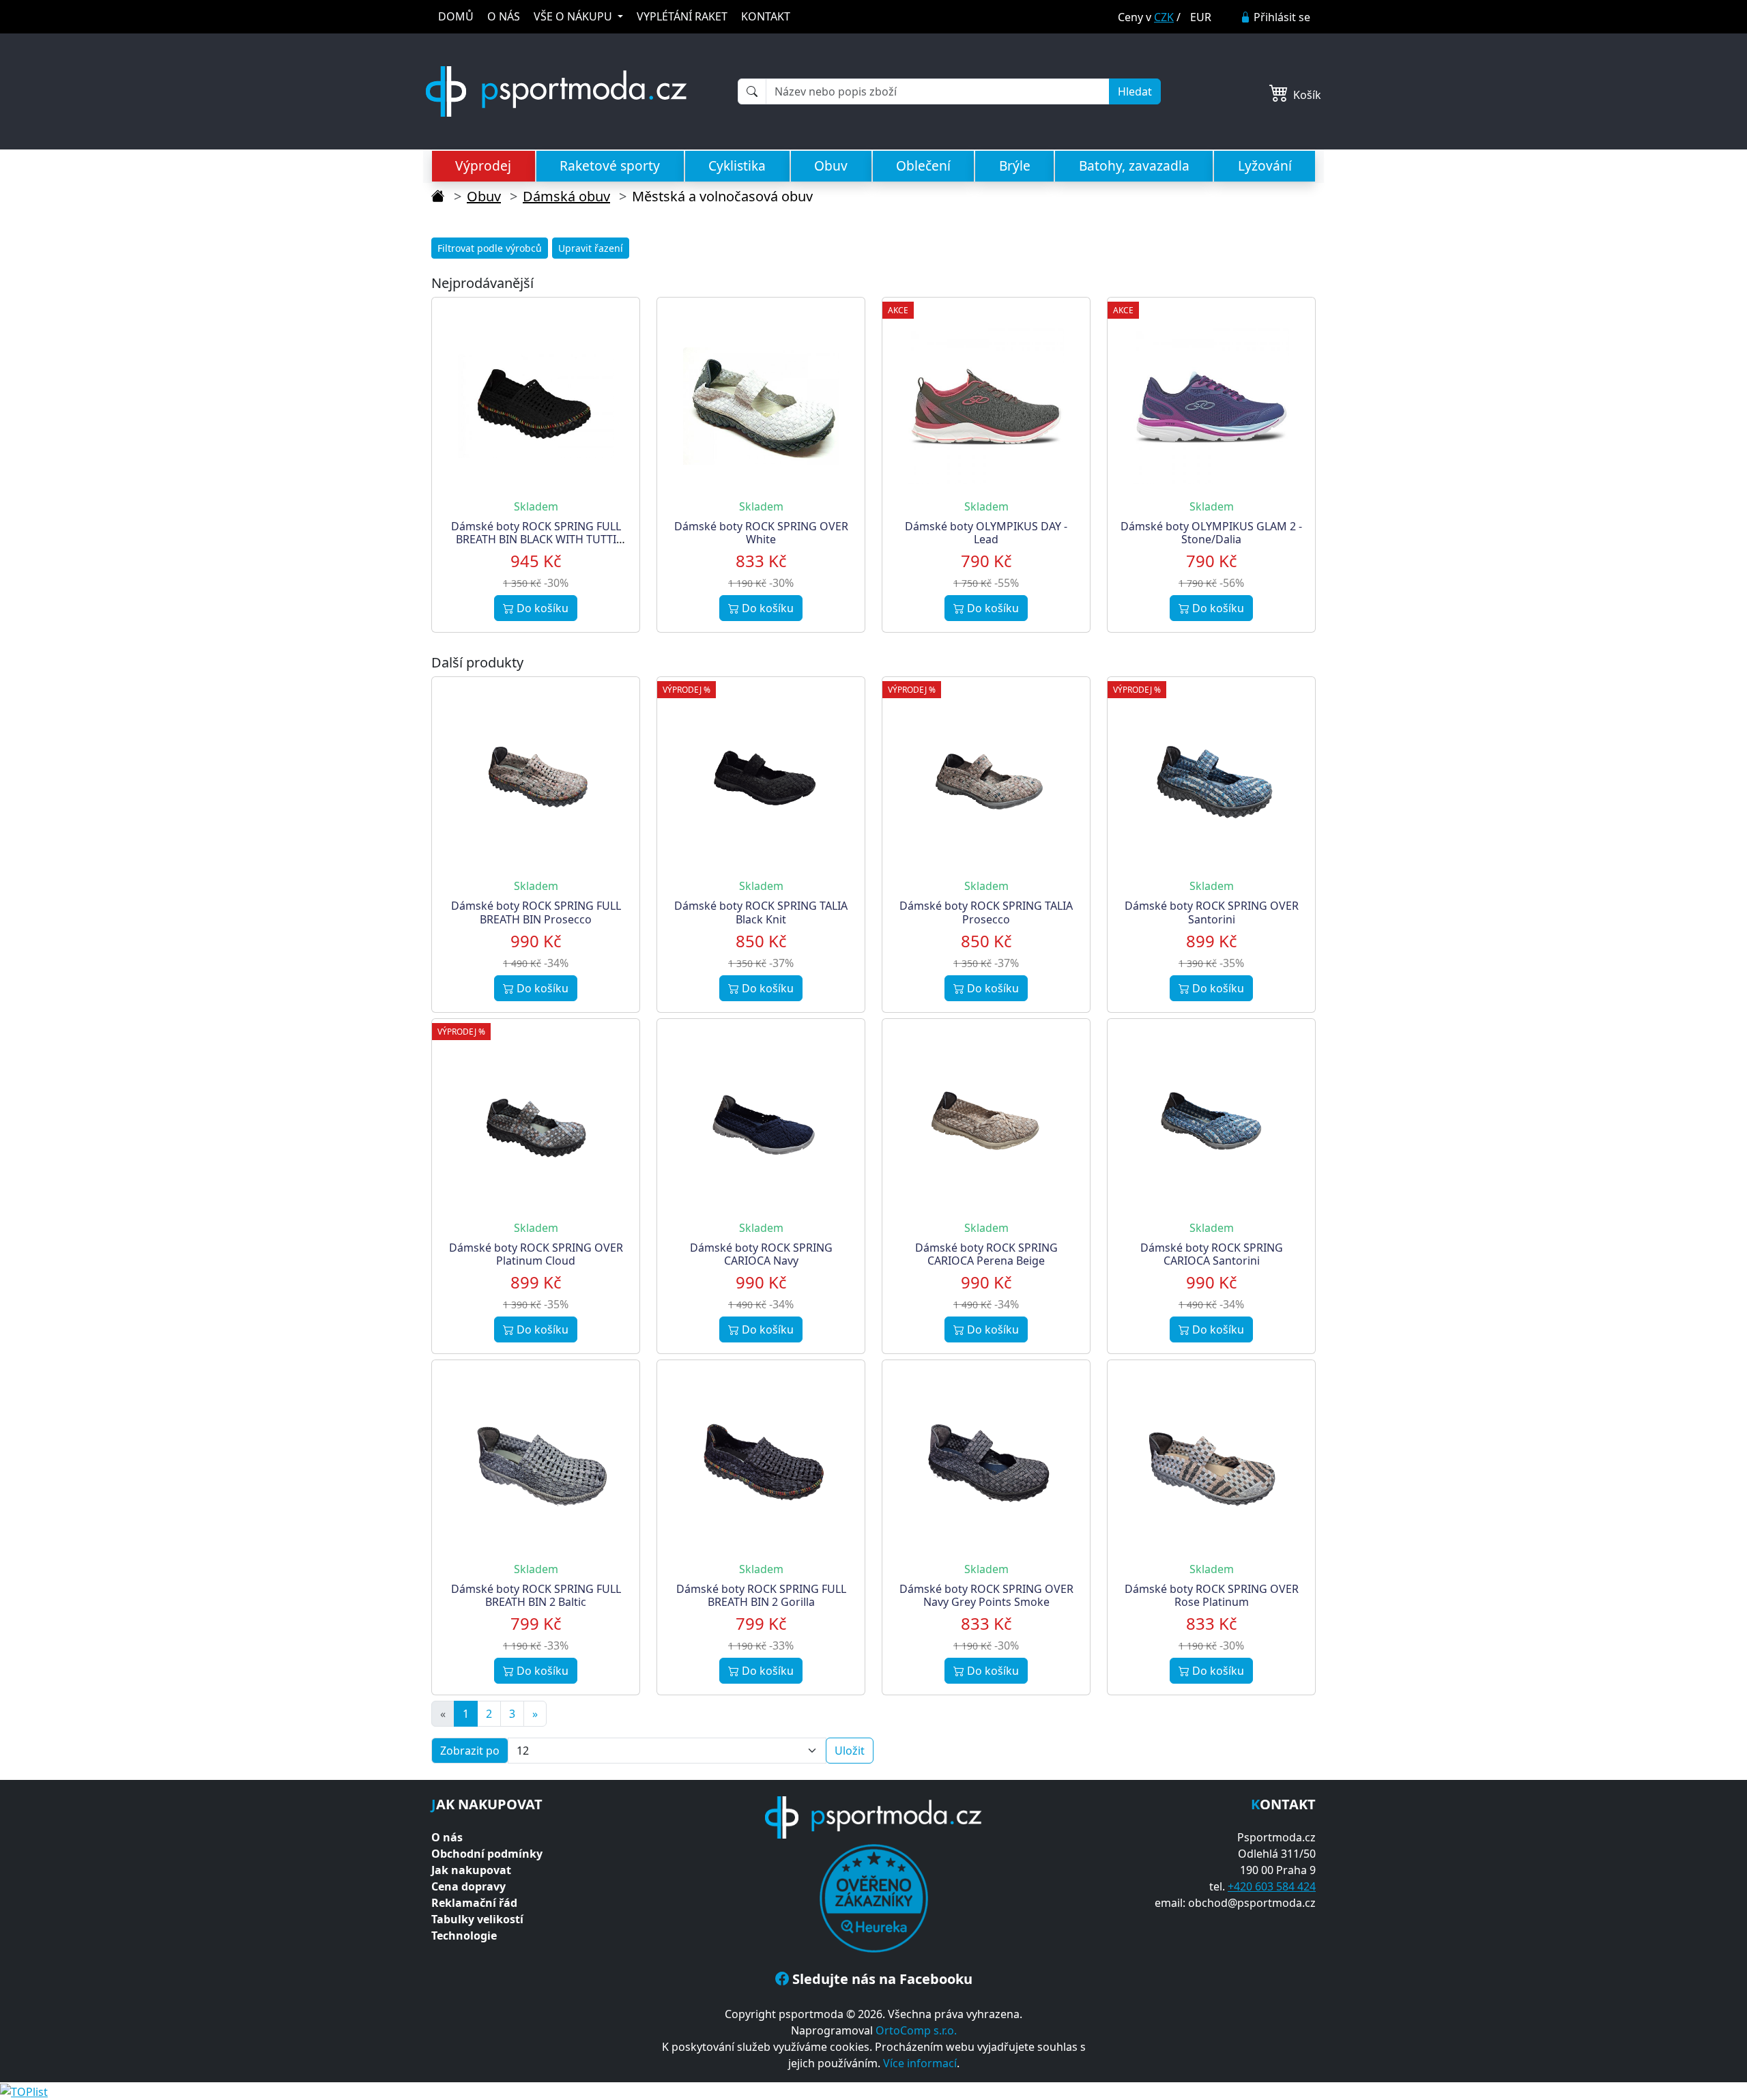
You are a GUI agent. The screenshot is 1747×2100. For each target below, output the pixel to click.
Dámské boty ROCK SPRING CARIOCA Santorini (1212, 1254)
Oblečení (923, 166)
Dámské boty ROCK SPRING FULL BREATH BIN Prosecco (536, 912)
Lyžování (1265, 166)
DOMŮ (456, 16)
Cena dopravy (468, 1886)
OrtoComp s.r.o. (916, 2030)
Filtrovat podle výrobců (490, 248)
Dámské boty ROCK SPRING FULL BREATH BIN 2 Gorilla (761, 1595)
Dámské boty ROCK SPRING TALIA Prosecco (986, 912)
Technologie (464, 1936)
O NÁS (504, 16)
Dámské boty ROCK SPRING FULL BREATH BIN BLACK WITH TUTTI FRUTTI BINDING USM (536, 539)
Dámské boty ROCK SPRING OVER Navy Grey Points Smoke (986, 1595)
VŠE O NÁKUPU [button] (574, 16)
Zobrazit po (470, 1751)
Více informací (920, 2063)
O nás (447, 1837)
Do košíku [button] (541, 608)
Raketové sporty (610, 166)
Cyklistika (737, 166)
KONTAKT (766, 16)
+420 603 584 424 (1272, 1886)
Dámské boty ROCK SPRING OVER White (761, 533)
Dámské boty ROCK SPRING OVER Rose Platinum (1212, 1595)
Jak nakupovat (471, 1870)
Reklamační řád (474, 1903)
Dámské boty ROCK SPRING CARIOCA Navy (761, 1254)
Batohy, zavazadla (1134, 166)
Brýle (1015, 166)
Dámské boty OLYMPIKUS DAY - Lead (986, 533)
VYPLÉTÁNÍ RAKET (682, 16)
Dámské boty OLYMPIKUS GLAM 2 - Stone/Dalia (1211, 533)
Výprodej (483, 166)
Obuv (831, 166)
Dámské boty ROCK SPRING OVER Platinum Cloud (536, 1254)
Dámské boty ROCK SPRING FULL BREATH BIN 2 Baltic (536, 1595)
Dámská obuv (566, 196)
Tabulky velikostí (477, 1919)
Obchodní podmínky (487, 1854)
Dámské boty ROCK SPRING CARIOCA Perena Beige (986, 1254)
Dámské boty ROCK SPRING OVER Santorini (1212, 912)
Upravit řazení (591, 248)
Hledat (1135, 91)
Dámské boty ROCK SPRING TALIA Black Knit (761, 912)
